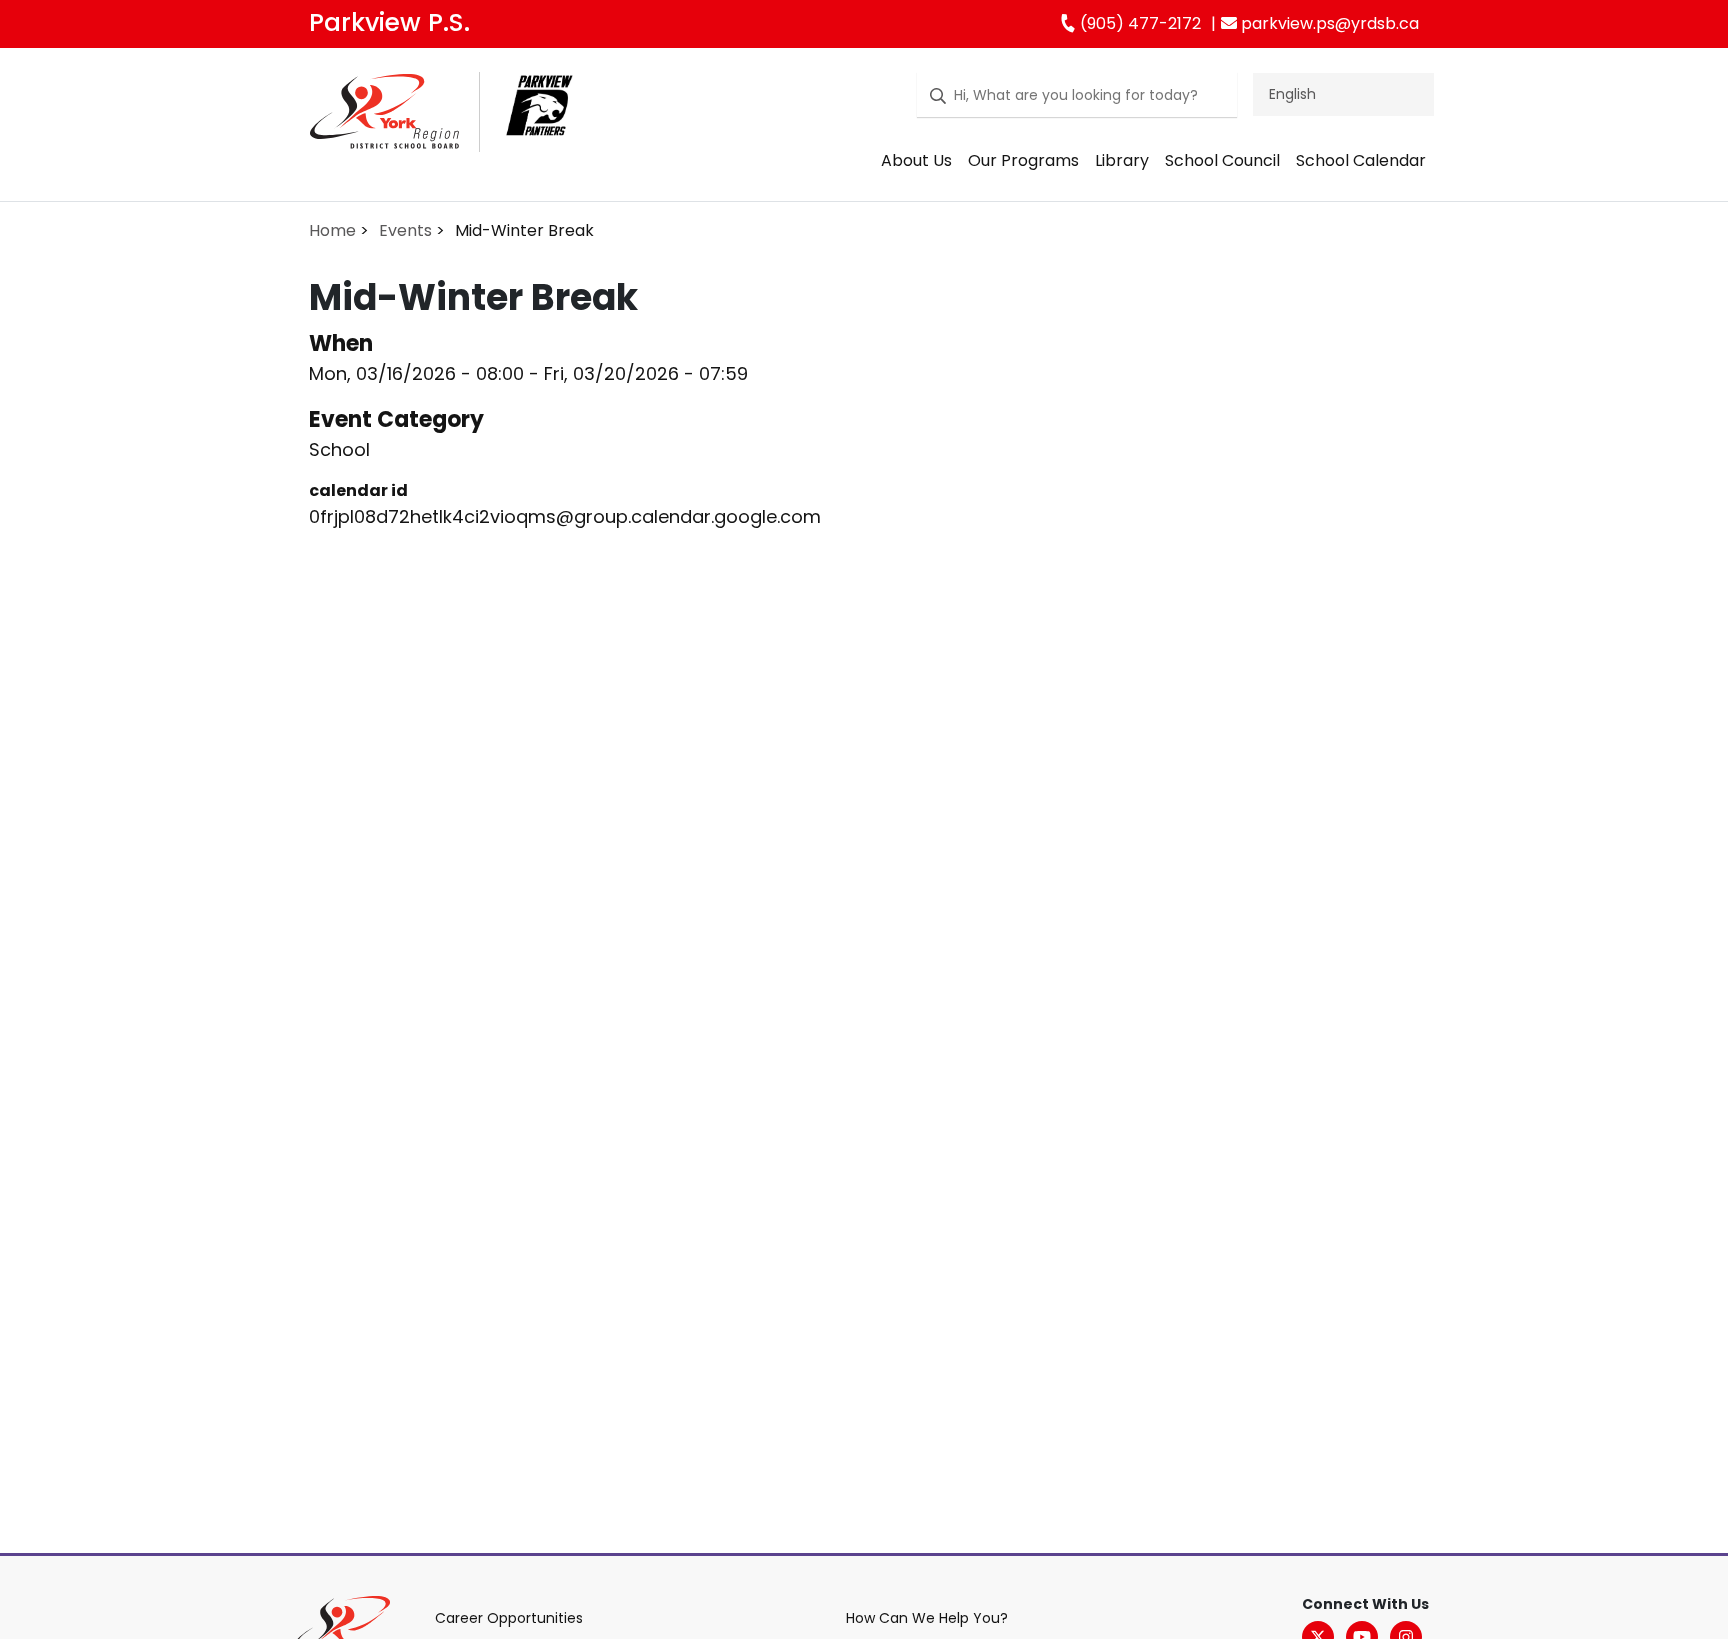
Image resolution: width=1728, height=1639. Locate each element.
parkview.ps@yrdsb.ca (1328, 23)
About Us (916, 160)
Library (1122, 160)
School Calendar (1361, 160)
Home (332, 230)
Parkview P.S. (389, 22)
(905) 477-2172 (1138, 23)
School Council (1222, 160)
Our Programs (1023, 160)
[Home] (384, 115)
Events (405, 230)
